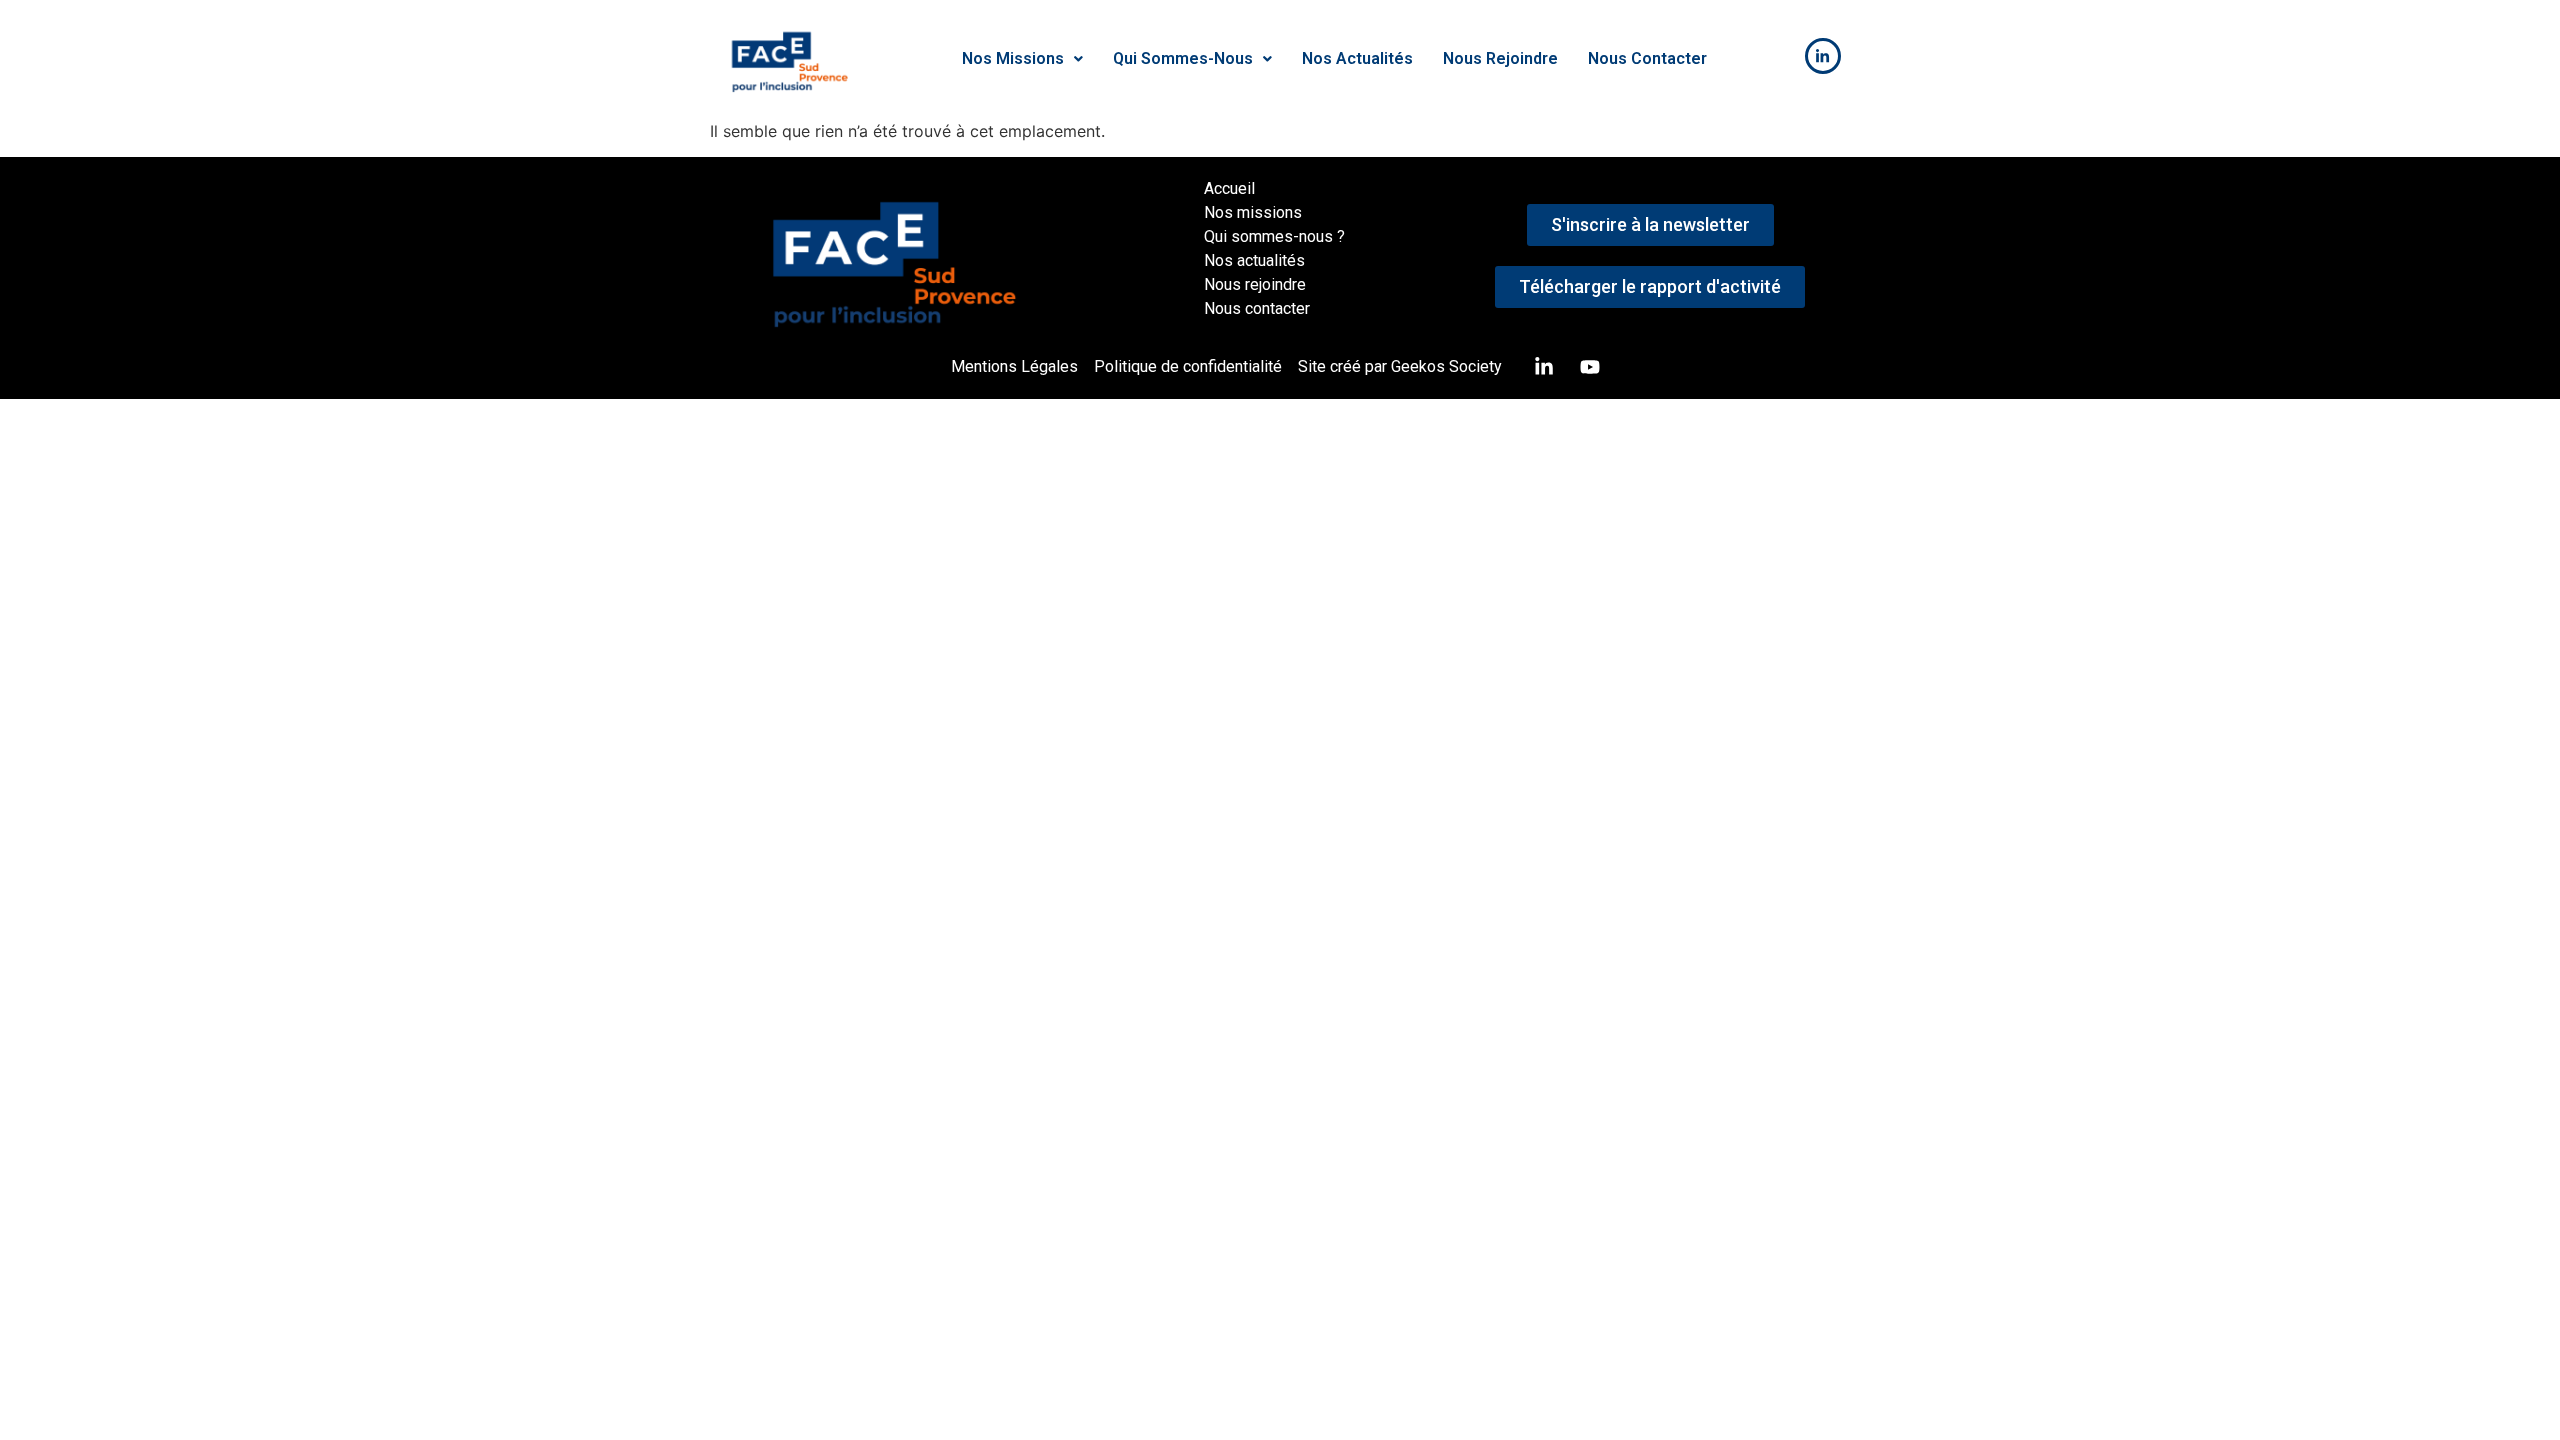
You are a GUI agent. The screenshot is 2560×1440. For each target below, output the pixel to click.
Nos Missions (1013, 58)
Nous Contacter (1647, 58)
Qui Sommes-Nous (1183, 58)
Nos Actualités (1357, 58)
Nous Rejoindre (1500, 58)
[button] (1022, 59)
